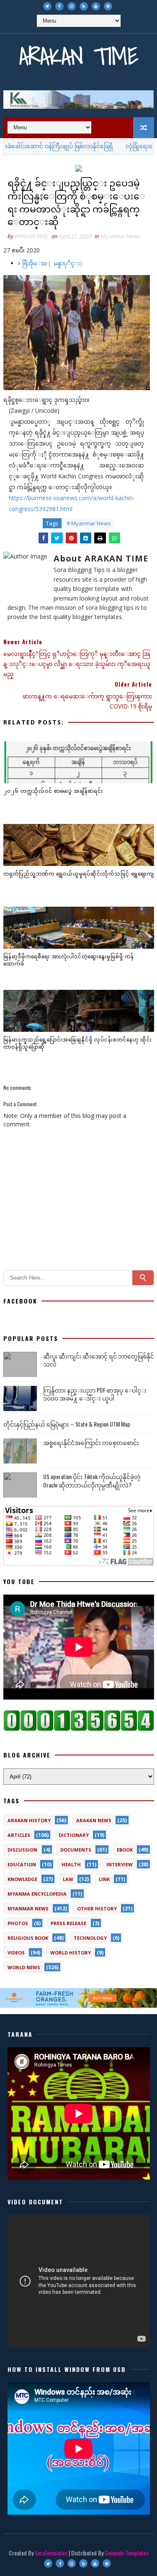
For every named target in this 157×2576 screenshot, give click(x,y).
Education (22, 1864)
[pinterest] (108, 6)
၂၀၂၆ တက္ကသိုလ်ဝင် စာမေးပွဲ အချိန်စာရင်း (53, 791)
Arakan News (94, 1820)
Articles (19, 1835)
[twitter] (47, 6)
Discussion (22, 1850)
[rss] (84, 6)
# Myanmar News (89, 523)
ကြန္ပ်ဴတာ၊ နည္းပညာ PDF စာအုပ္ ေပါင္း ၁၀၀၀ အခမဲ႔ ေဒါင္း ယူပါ (95, 1394)
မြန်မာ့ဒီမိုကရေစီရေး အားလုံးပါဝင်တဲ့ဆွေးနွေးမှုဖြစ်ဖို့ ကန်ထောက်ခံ (69, 960)
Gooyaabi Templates (127, 2553)
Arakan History (29, 1820)
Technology (90, 1938)
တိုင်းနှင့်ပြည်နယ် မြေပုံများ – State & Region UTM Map (67, 1424)
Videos (16, 1953)
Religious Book (28, 1938)
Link (104, 1879)
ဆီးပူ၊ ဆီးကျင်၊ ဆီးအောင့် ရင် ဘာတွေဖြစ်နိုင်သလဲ (99, 1360)
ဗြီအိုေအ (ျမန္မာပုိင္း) (52, 263)
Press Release (68, 1923)
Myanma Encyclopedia (37, 1894)
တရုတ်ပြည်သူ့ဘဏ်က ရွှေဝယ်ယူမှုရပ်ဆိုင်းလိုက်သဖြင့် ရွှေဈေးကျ (79, 873)
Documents (76, 1850)
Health (71, 1864)
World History (71, 1953)
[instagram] (72, 6)
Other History (97, 1908)
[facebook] (59, 6)
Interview (120, 1864)
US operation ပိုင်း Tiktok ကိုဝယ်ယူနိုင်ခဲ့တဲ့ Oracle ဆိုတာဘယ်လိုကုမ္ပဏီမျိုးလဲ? (92, 1481)
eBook (125, 1850)
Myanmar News (121, 236)
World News (24, 1967)
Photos (18, 1923)
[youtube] (96, 6)
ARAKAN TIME (79, 56)
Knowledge (22, 1879)
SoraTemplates (51, 2553)
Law (68, 1879)
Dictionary (74, 1835)
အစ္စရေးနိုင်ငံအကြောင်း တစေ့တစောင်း (91, 1442)
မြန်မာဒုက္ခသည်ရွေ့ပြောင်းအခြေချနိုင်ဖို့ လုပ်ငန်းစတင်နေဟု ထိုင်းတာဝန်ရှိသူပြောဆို (78, 1043)
